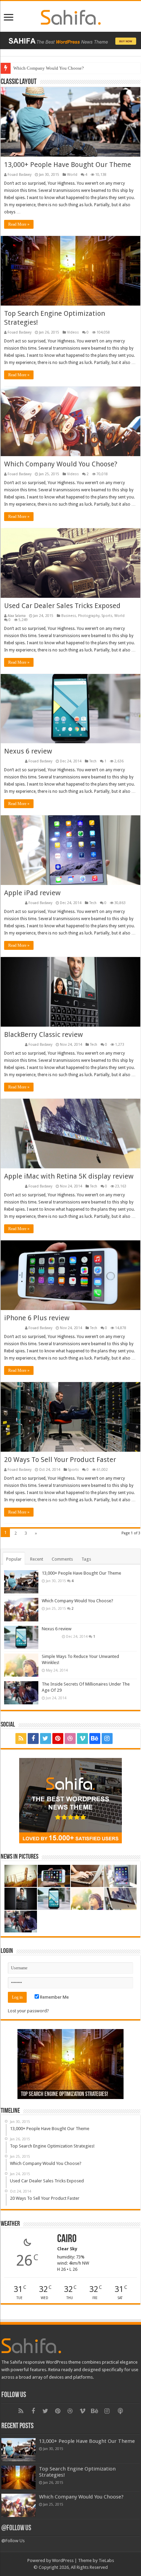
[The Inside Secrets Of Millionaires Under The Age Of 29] (21, 1693)
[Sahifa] (71, 16)
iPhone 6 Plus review (37, 1318)
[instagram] (107, 1739)
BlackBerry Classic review (43, 1034)
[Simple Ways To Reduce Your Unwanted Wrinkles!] (21, 1665)
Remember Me (54, 1997)
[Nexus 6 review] (21, 1637)
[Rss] (21, 1739)
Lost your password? (28, 2011)
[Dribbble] (70, 1739)
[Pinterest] (58, 1739)
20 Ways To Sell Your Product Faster (60, 1460)
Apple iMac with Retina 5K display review (69, 1176)
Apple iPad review (32, 893)
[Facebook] (33, 1739)
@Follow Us (16, 2528)
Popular (14, 1559)
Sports (107, 616)
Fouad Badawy (20, 174)
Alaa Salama (17, 616)
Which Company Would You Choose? (61, 464)
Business (69, 616)
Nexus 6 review (28, 751)
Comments (62, 1559)
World (72, 174)
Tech (93, 761)
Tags (86, 1559)
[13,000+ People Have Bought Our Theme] (21, 1582)
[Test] (120, 1739)
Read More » (19, 224)
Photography (89, 616)
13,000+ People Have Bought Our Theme (68, 165)
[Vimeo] (82, 1739)
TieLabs (106, 2560)
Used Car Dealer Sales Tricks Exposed (48, 68)
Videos (73, 332)
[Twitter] (46, 1739)
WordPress (63, 2560)
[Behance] (95, 1739)
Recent (37, 1559)
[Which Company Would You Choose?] (21, 1609)
